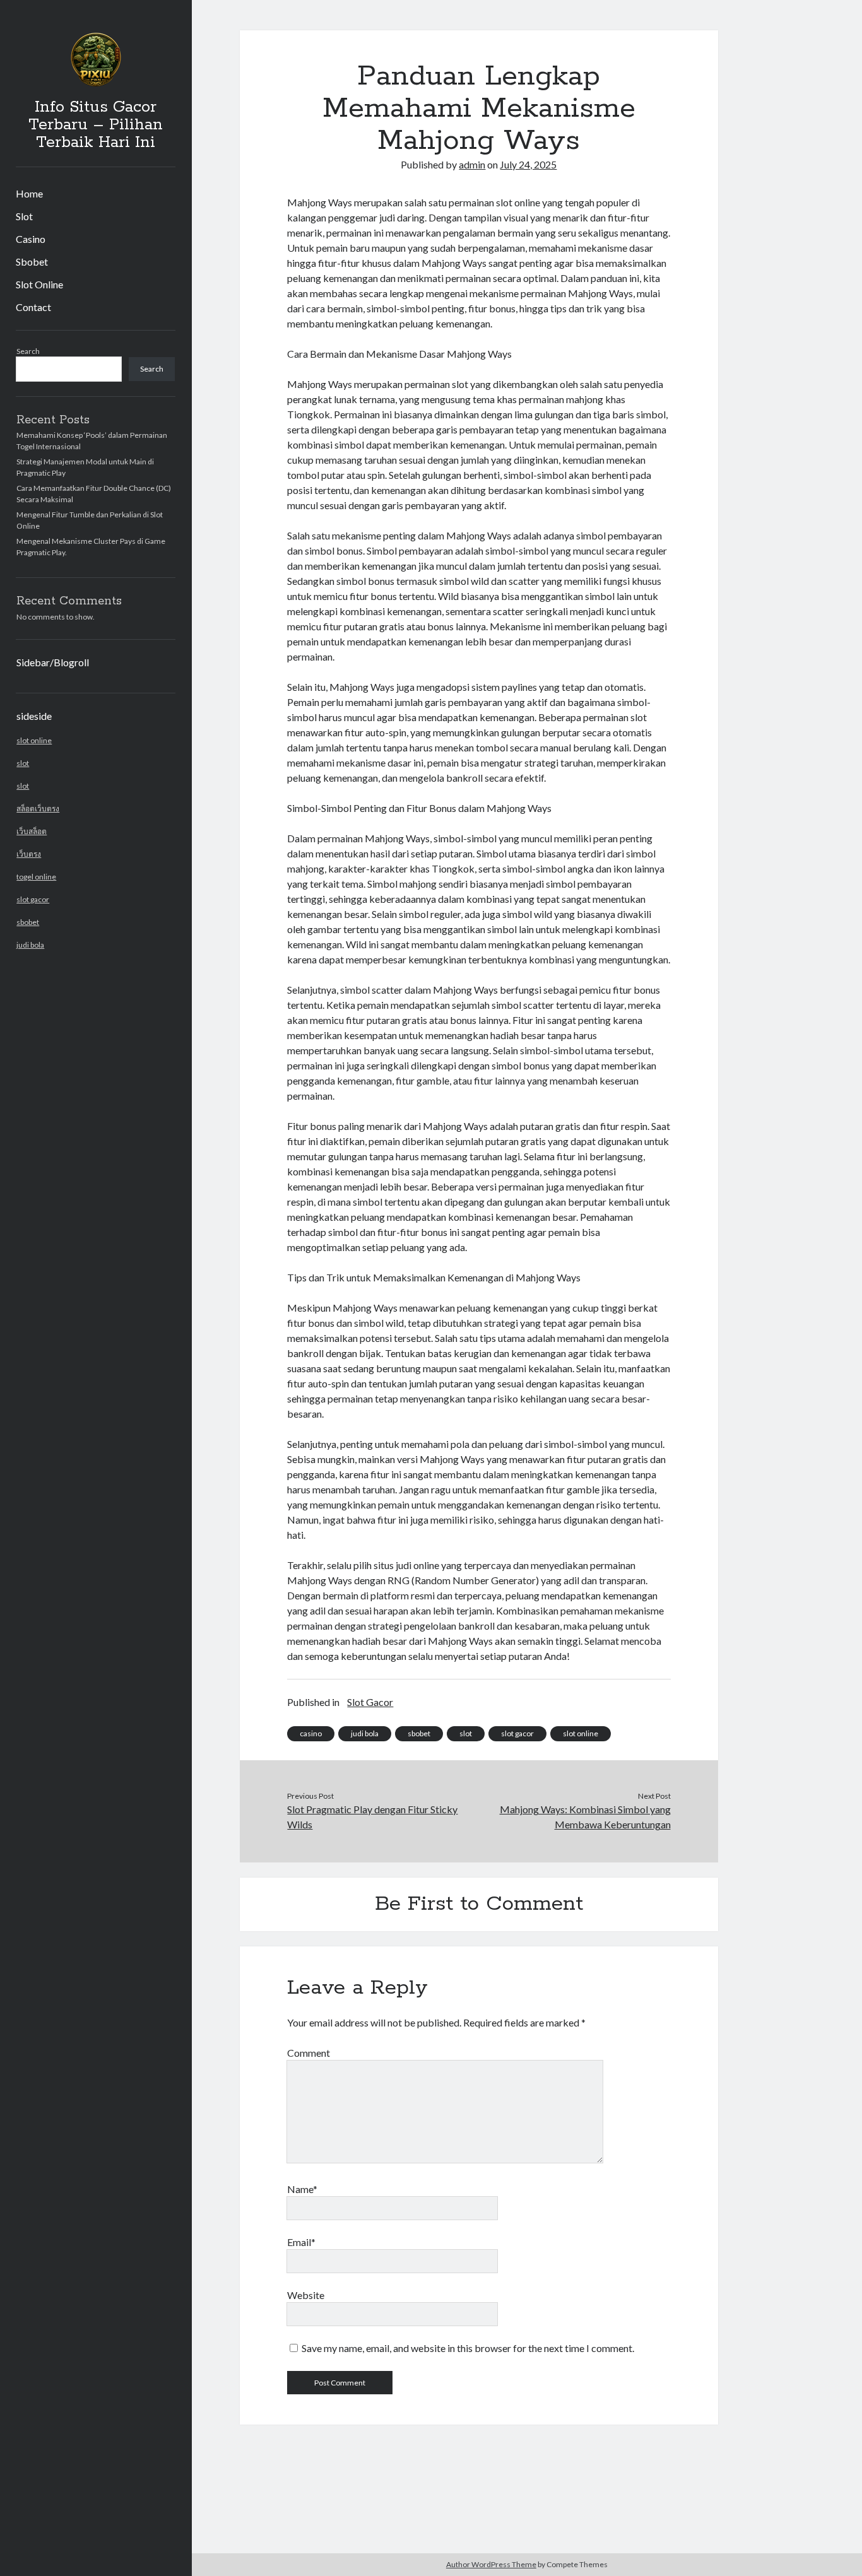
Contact (33, 307)
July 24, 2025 (528, 164)
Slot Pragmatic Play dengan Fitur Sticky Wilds (372, 1817)
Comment (309, 2053)
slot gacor (33, 899)
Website (306, 2295)
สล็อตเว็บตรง (38, 809)
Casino (31, 239)
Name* (302, 2189)
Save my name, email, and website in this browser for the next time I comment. (468, 2348)
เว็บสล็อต (32, 831)
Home (29, 193)
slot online (34, 740)
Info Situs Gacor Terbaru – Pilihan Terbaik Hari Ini (96, 125)
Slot (24, 216)
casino (311, 1733)
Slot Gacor (370, 1702)
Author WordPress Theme (491, 2564)
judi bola (30, 945)
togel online (36, 877)
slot (23, 763)
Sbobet (32, 262)
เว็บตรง (29, 854)
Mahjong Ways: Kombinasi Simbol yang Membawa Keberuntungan (585, 1817)
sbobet (28, 922)
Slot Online (39, 284)
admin (472, 164)
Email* (301, 2242)
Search (28, 351)
